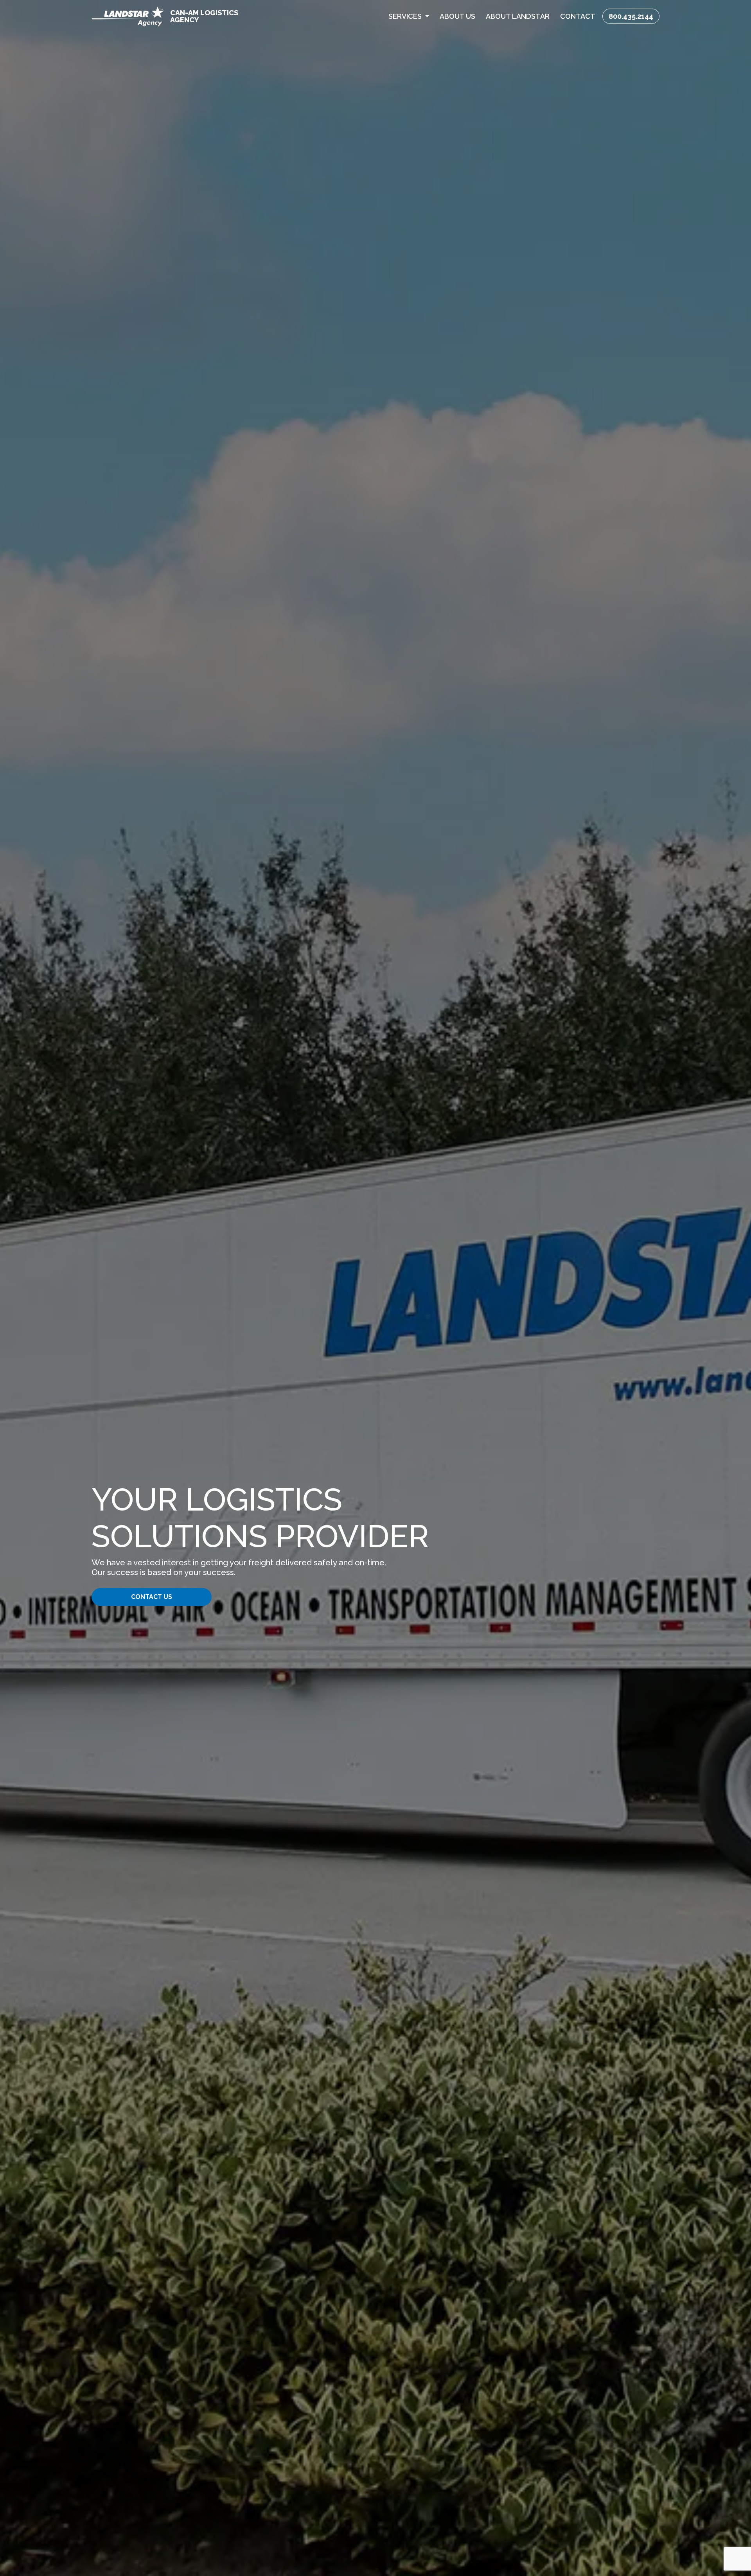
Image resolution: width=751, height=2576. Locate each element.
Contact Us (152, 1597)
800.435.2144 (631, 16)
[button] (409, 16)
